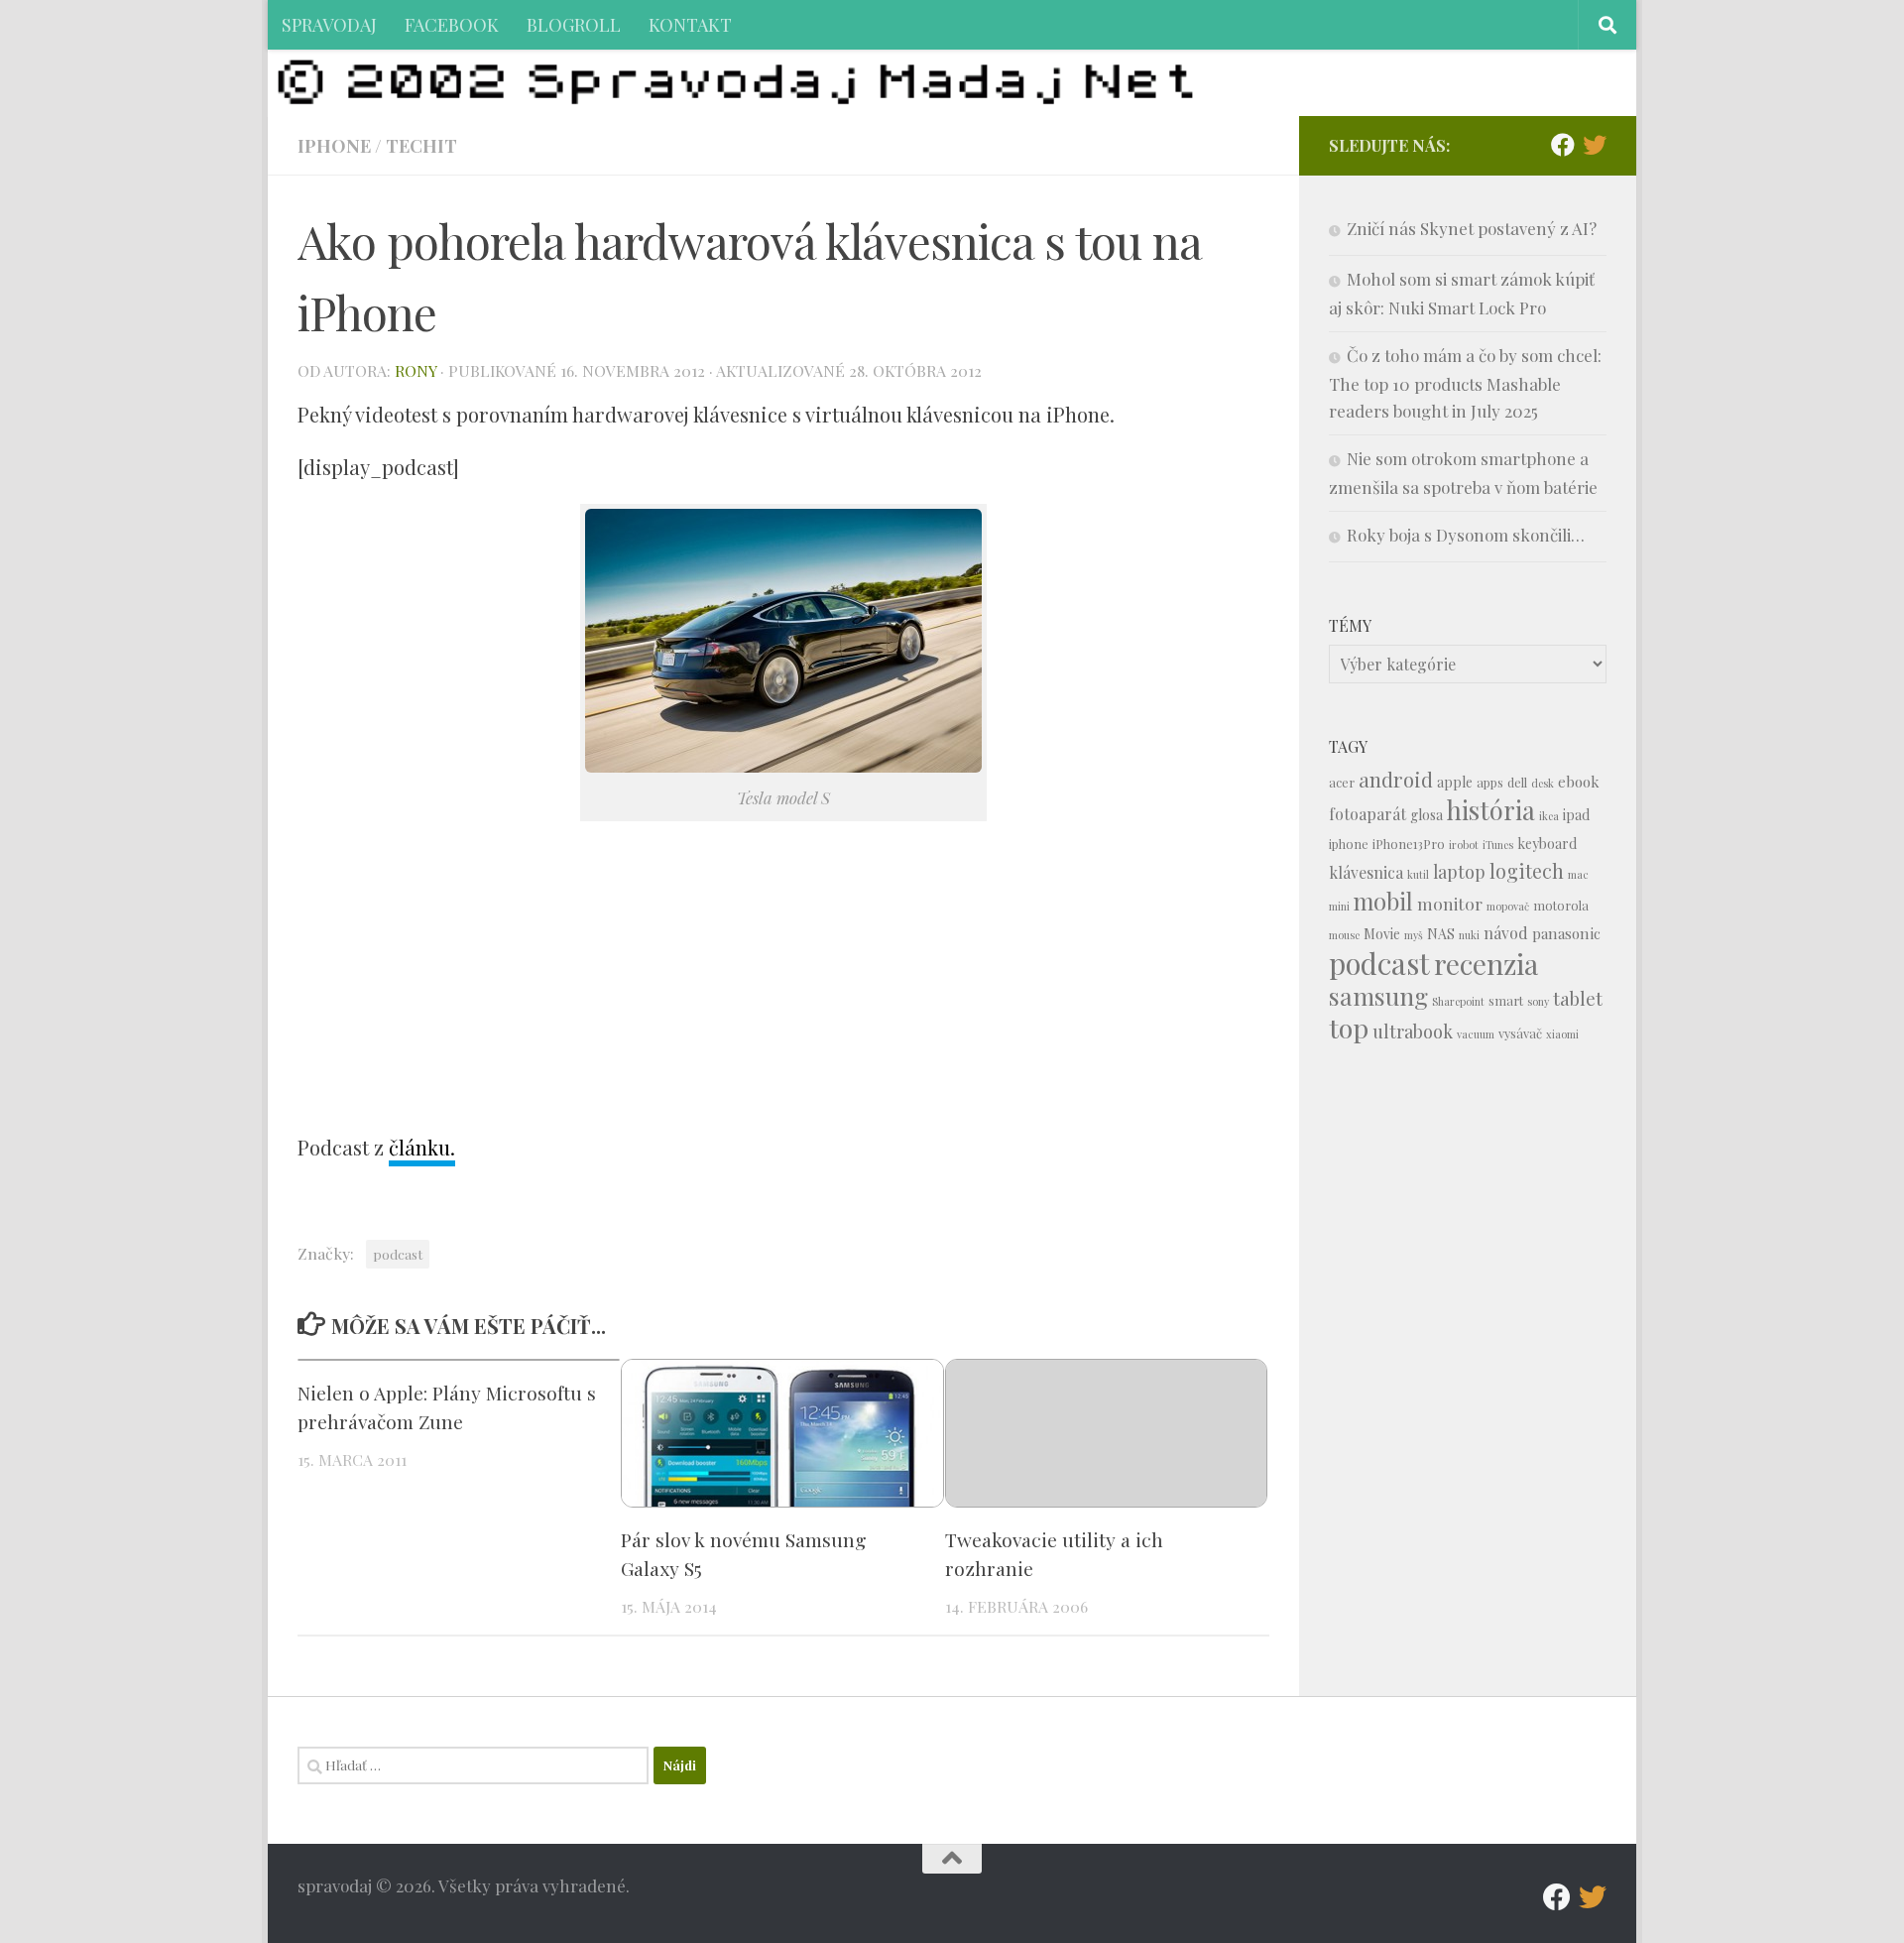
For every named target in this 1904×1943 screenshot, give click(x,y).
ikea (1549, 816)
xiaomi (1562, 1034)
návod (1506, 933)
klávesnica (1366, 872)
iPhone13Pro (1409, 844)
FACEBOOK (452, 24)
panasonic (1566, 933)
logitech (1527, 871)
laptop (1459, 871)
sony (1538, 1001)
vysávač (1520, 1033)
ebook (1579, 782)
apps (1490, 782)
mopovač (1508, 906)
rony (416, 370)
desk (1543, 783)
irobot (1464, 845)
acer (1342, 782)
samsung (1378, 995)
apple (1455, 782)
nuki (1469, 935)
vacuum (1476, 1034)
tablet (1578, 998)
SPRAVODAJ (329, 24)
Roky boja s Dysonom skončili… (1466, 535)
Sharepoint (1458, 1001)
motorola (1561, 905)
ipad (1576, 815)
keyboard (1547, 844)
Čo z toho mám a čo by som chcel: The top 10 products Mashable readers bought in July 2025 (1465, 383)
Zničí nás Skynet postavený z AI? (1472, 228)
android (1396, 779)
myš (1414, 935)
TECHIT (421, 145)
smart (1506, 1000)
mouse (1344, 935)
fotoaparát (1368, 814)
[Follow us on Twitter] (1595, 145)
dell (1517, 782)
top (1349, 1028)
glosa (1427, 815)
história (1491, 809)
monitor (1450, 903)
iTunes (1498, 845)
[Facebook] (1563, 145)
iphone (1349, 844)
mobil (1383, 901)
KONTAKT (690, 24)
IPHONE (334, 145)
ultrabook (1413, 1031)
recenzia (1486, 964)
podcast (398, 1254)
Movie (1382, 934)
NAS (1441, 934)
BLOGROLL (574, 24)
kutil (1418, 874)
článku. (422, 1147)
